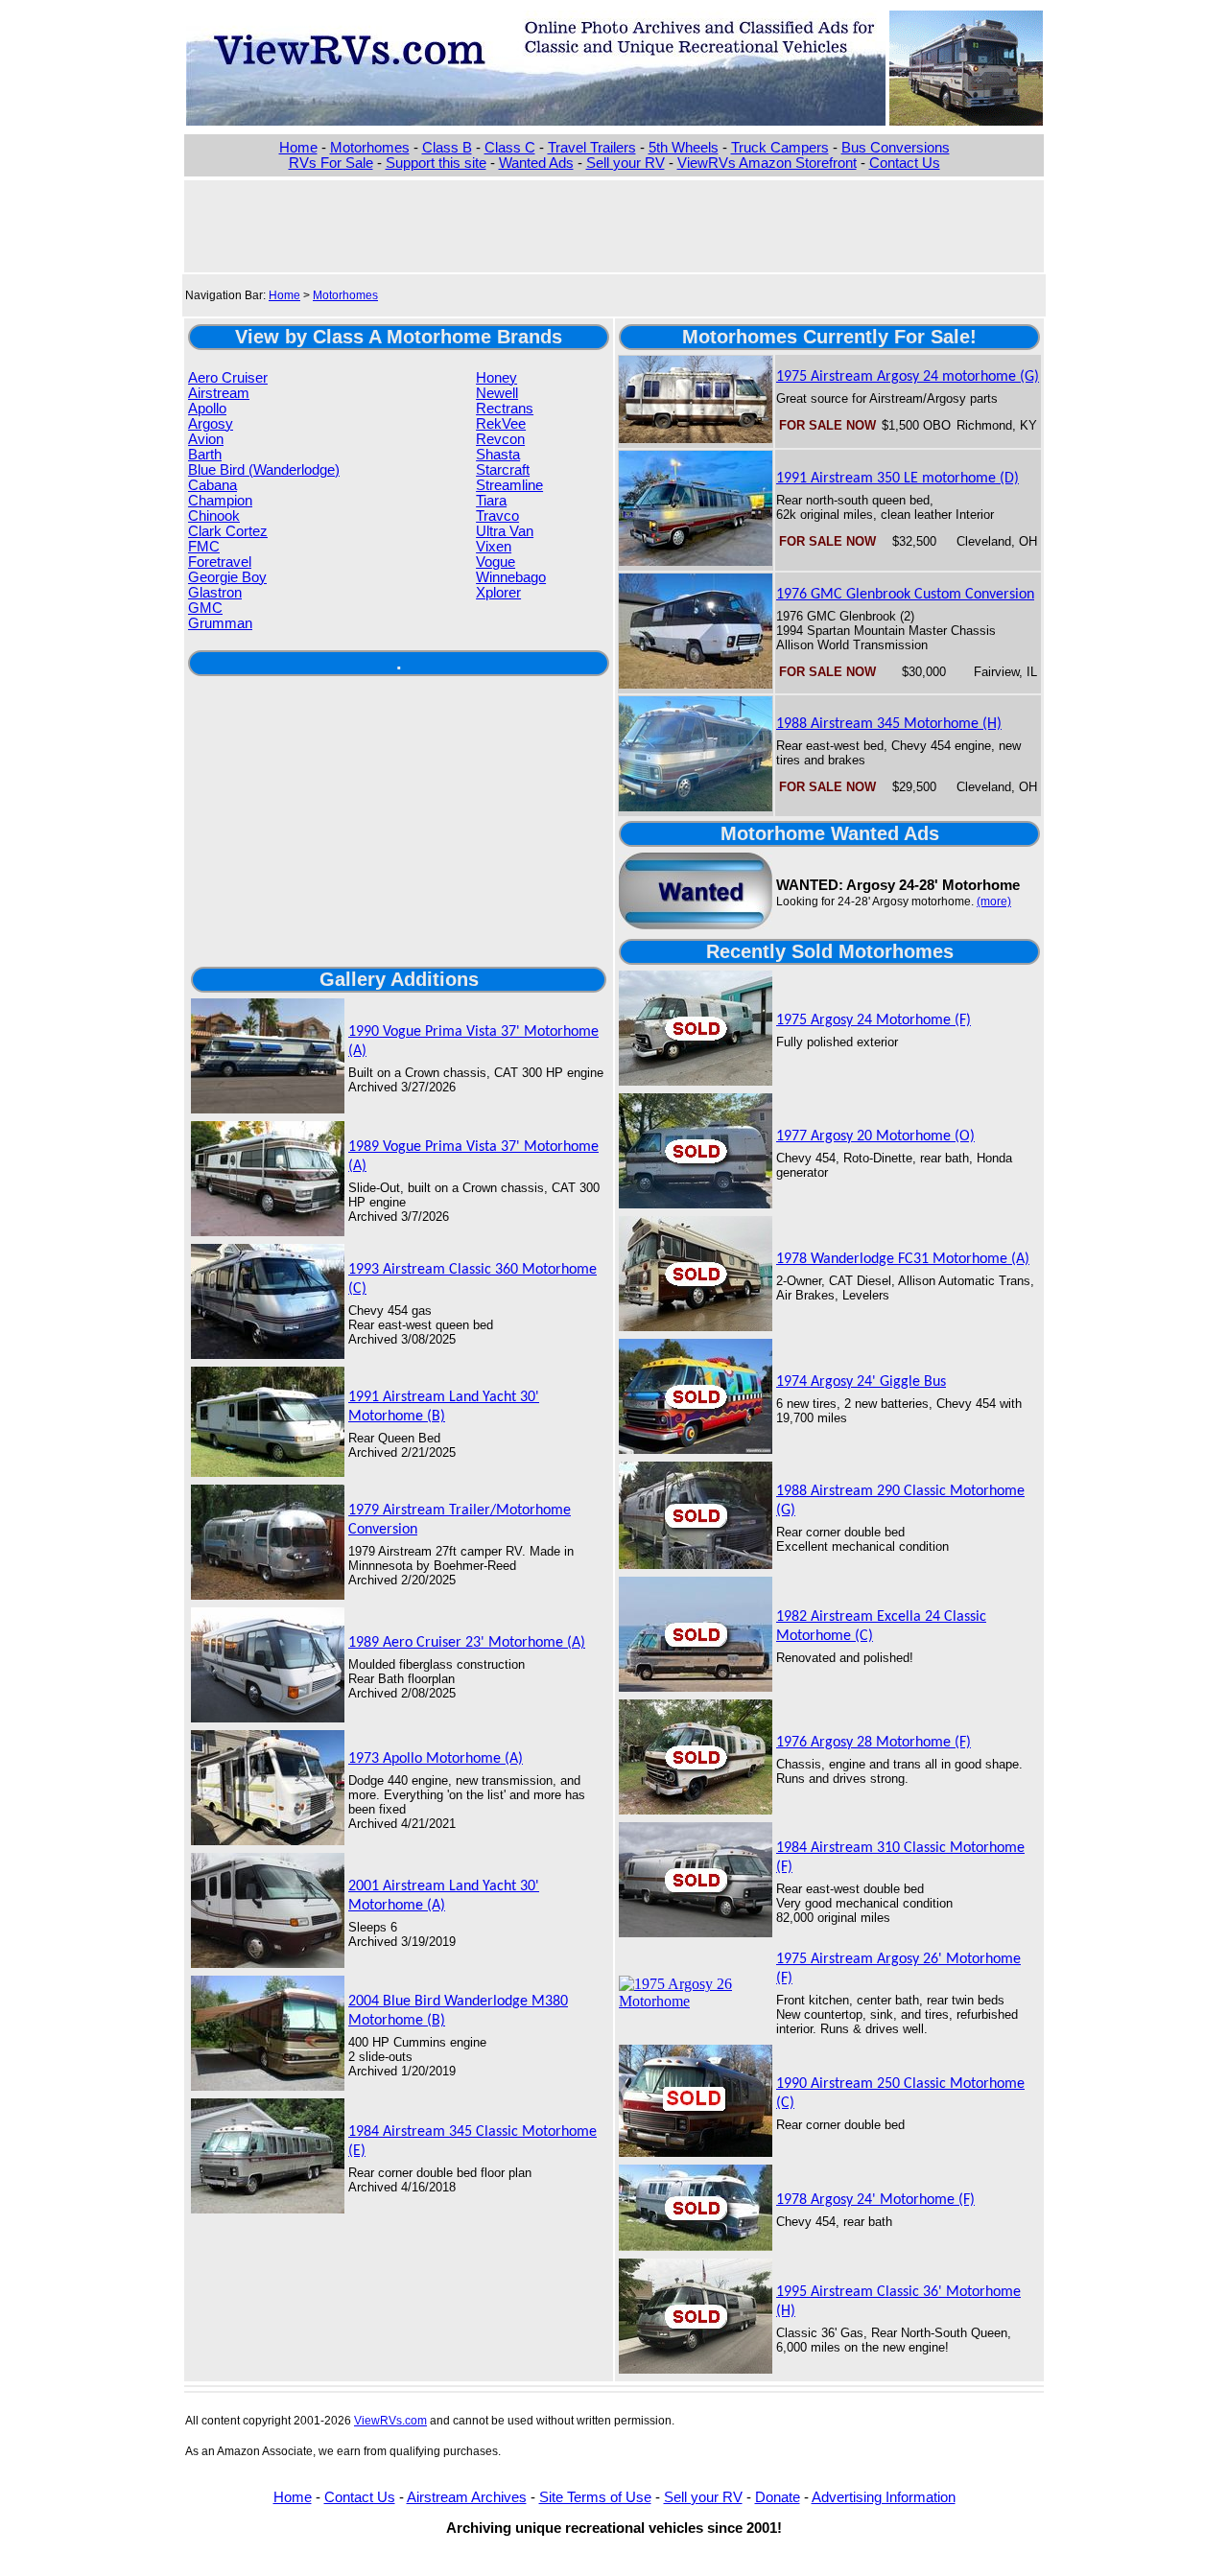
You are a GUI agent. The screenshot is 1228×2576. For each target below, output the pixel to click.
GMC (205, 608)
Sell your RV (626, 163)
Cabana (213, 485)
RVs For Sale (331, 163)
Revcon (500, 439)
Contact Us (905, 163)
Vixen (494, 547)
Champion (220, 501)
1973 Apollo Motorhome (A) (436, 1759)
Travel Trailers (592, 148)
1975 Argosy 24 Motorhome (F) (874, 1020)
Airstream (219, 393)
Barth (205, 455)
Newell (497, 393)
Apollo (207, 409)
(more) (994, 902)
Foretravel (220, 562)
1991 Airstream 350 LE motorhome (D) (897, 479)
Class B (447, 148)
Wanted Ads (536, 163)
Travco (497, 516)
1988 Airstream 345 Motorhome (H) (889, 724)
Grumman (220, 623)
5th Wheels (684, 148)
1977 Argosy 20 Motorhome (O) (875, 1136)
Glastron (215, 593)
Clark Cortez (228, 531)
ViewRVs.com (390, 2421)
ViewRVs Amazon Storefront (767, 163)
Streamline (509, 485)
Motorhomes (370, 148)
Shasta (498, 455)
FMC (204, 547)
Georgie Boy (227, 577)
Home (298, 148)
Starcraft (503, 470)
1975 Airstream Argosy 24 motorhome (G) (908, 377)
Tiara (491, 501)
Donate (778, 2497)
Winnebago (511, 577)
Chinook (214, 516)
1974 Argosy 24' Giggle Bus (861, 1382)
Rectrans (505, 409)
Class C (510, 148)
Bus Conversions (896, 148)
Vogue (496, 562)
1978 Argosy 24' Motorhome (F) (875, 2200)
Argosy (211, 424)
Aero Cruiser (228, 378)
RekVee (501, 424)
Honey (496, 378)
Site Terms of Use (595, 2497)
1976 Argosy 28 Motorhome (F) (874, 1743)
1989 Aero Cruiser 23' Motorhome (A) (467, 1643)
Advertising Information (884, 2497)
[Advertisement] (614, 224)
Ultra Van (505, 531)
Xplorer (498, 593)
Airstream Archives (467, 2497)
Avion (206, 439)
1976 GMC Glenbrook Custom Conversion (905, 595)
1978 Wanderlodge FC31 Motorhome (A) (903, 1259)
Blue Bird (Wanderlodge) (264, 470)
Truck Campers (780, 148)
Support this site (436, 163)
